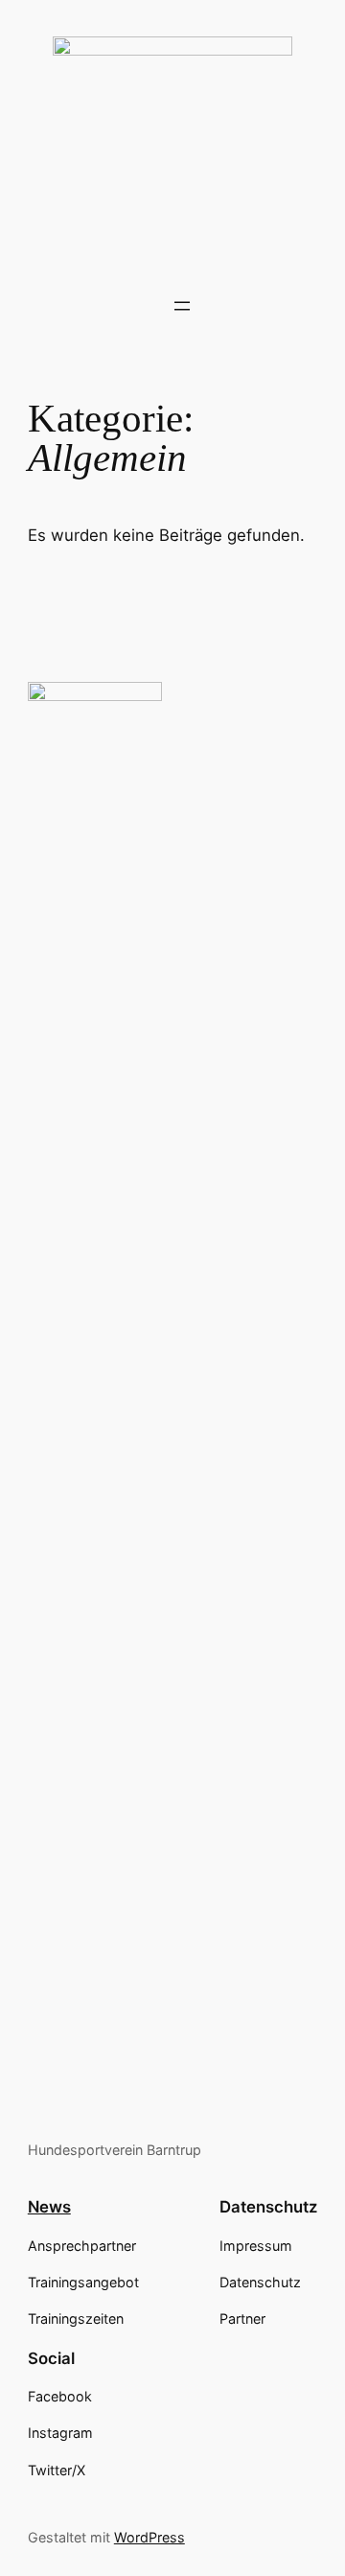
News (49, 2207)
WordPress (149, 2537)
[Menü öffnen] (182, 306)
